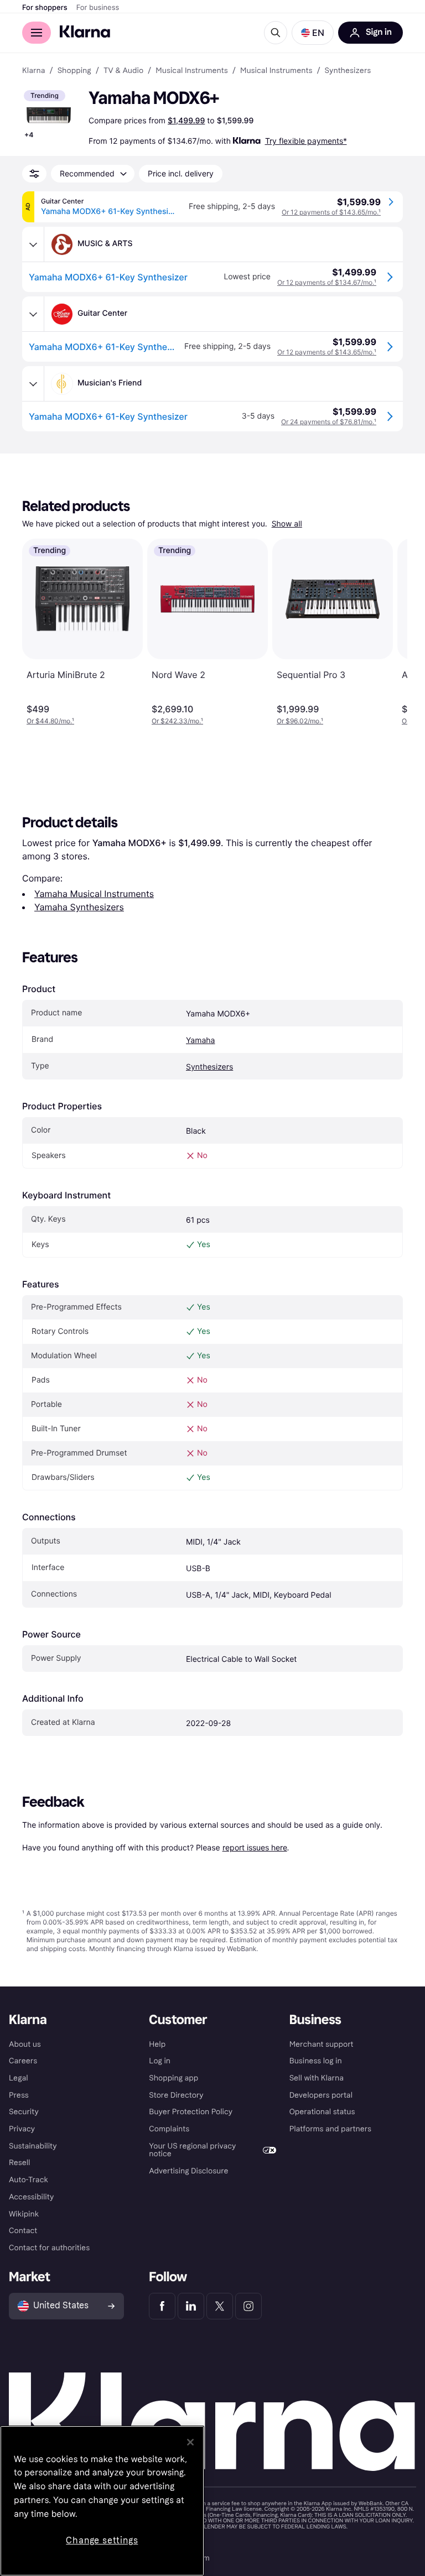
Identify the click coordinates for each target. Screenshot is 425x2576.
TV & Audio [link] (123, 71)
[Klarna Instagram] (248, 2306)
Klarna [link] (33, 71)
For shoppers (45, 8)
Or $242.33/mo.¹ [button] (177, 721)
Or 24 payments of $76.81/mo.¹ (329, 422)
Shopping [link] (74, 71)
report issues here (255, 1847)
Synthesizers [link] (348, 71)
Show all (287, 524)
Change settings (102, 2540)
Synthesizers (209, 1067)
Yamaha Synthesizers (79, 907)
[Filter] (34, 174)
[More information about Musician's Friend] (33, 384)
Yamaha (200, 1041)
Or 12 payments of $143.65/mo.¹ (331, 212)
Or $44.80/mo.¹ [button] (50, 721)
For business (98, 8)
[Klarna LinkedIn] (191, 2306)
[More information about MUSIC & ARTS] (33, 244)
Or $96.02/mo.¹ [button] (300, 721)
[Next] (387, 632)
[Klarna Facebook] (162, 2306)
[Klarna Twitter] (220, 2306)
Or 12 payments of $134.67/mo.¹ (327, 282)
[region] (102, 2501)
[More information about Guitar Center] (33, 314)
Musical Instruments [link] (191, 71)
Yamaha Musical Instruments (94, 894)
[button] (313, 33)
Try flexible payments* (306, 141)
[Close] (190, 2442)
